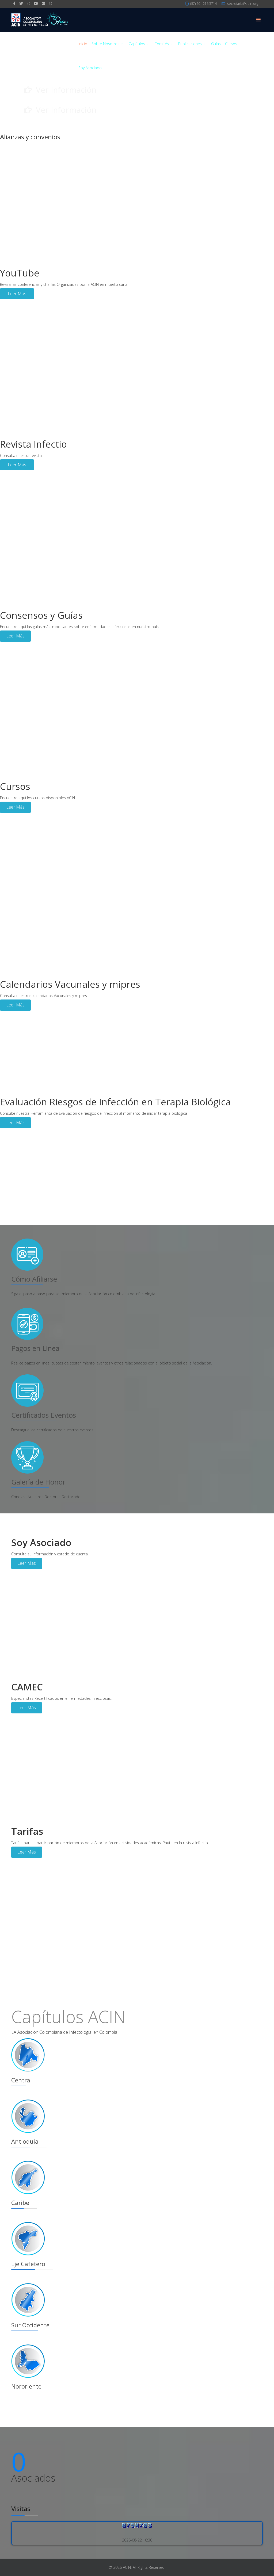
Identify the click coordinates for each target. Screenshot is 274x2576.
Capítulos (137, 44)
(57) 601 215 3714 (203, 4)
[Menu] (258, 20)
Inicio (83, 44)
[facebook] (14, 3)
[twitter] (21, 3)
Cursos (231, 44)
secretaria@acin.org (243, 4)
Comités (162, 44)
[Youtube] (36, 3)
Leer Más (17, 294)
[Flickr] (43, 3)
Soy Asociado (90, 68)
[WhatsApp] (50, 3)
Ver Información (66, 90)
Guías (216, 44)
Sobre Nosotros (105, 44)
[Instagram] (28, 3)
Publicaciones (190, 44)
